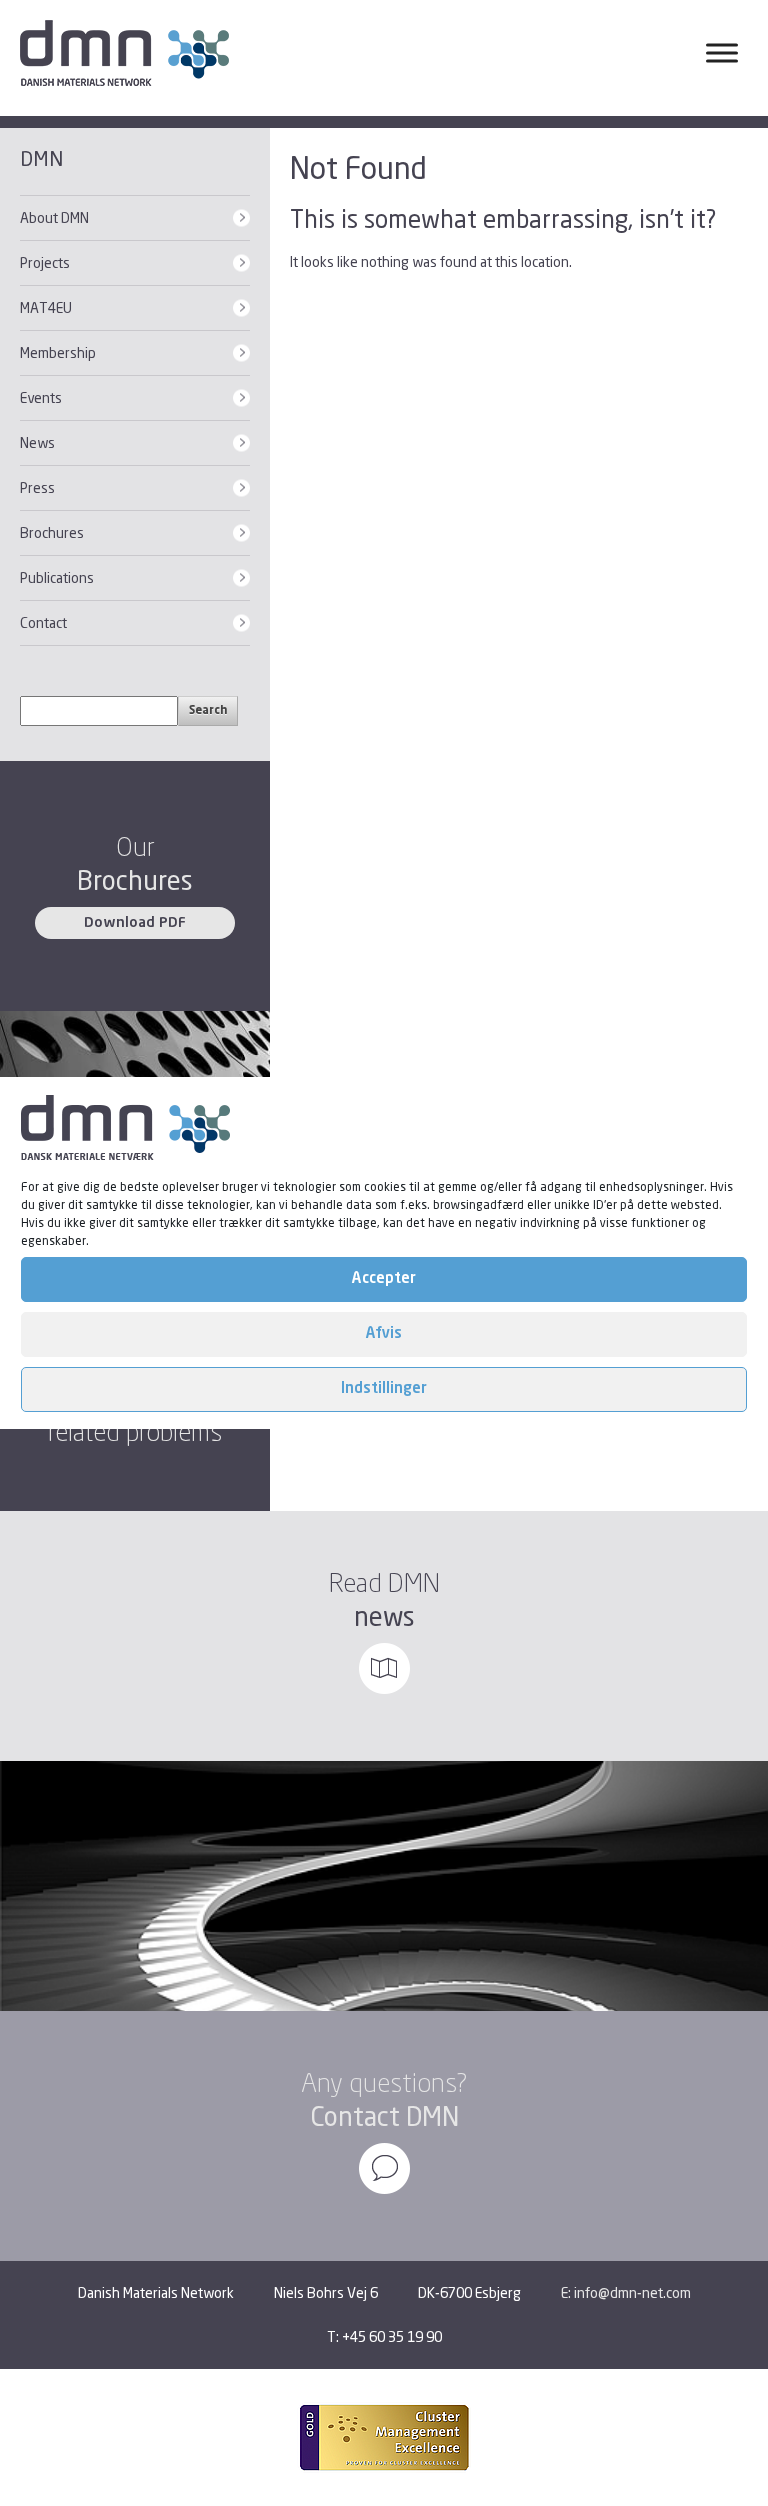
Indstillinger (384, 1389)
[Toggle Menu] (722, 53)
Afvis (384, 1334)
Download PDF (135, 923)
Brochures (52, 532)
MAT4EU (46, 307)
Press (37, 487)
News (37, 442)
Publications (57, 577)
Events (41, 397)
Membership (58, 352)
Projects (45, 262)
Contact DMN (384, 2116)
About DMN (54, 217)
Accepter (384, 1279)
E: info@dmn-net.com (626, 2292)
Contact (43, 622)
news (384, 1616)
